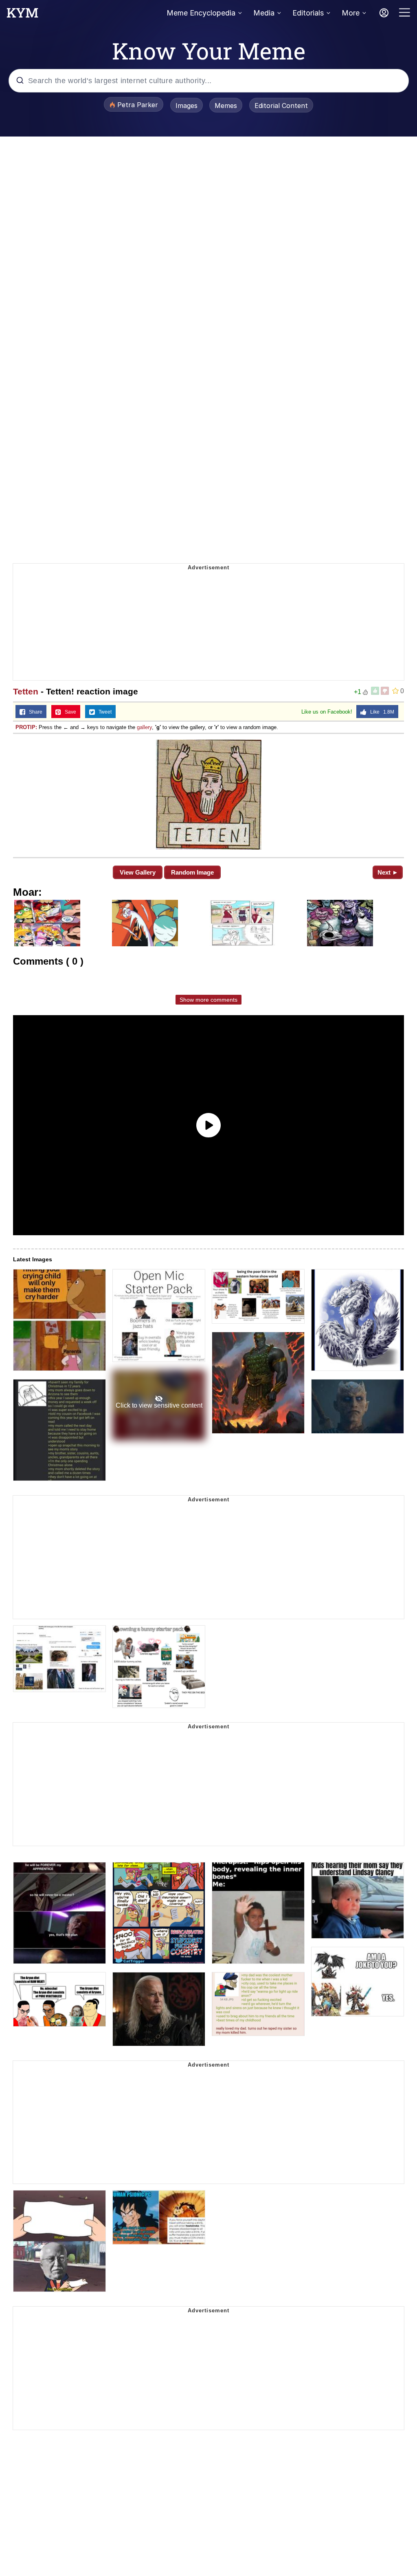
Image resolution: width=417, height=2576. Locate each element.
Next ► (388, 872)
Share (34, 712)
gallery (144, 727)
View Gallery (138, 872)
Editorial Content (281, 106)
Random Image (192, 872)
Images (187, 106)
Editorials (308, 13)
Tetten (26, 691)
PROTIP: (26, 727)
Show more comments (208, 1000)
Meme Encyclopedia (201, 13)
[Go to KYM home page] (22, 15)
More (351, 13)
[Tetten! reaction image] (208, 795)
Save (69, 712)
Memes (226, 106)
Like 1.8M (380, 712)
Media (264, 13)
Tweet (103, 712)
